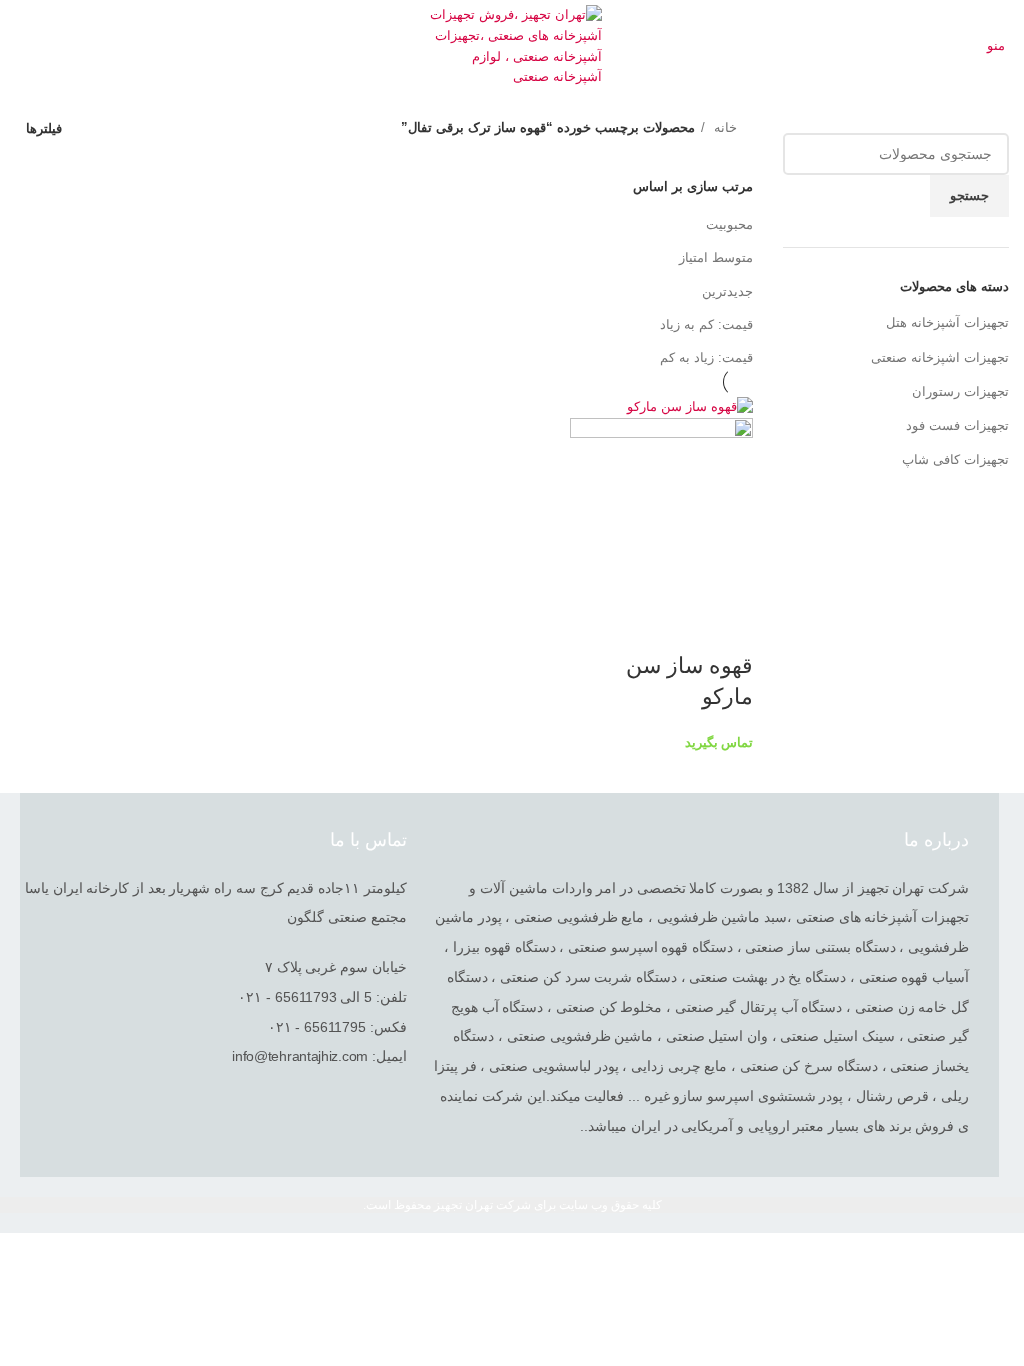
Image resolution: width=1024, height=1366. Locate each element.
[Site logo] (512, 45)
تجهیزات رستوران (960, 391)
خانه (723, 127)
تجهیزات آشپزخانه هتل (947, 322)
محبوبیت (729, 224)
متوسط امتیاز (716, 257)
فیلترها (44, 128)
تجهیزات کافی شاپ (955, 459)
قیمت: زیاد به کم (706, 357)
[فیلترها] (999, 1258)
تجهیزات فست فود (957, 425)
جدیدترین (727, 291)
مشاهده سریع (728, 626)
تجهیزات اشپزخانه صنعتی (940, 357)
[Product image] (661, 508)
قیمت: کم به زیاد (706, 324)
